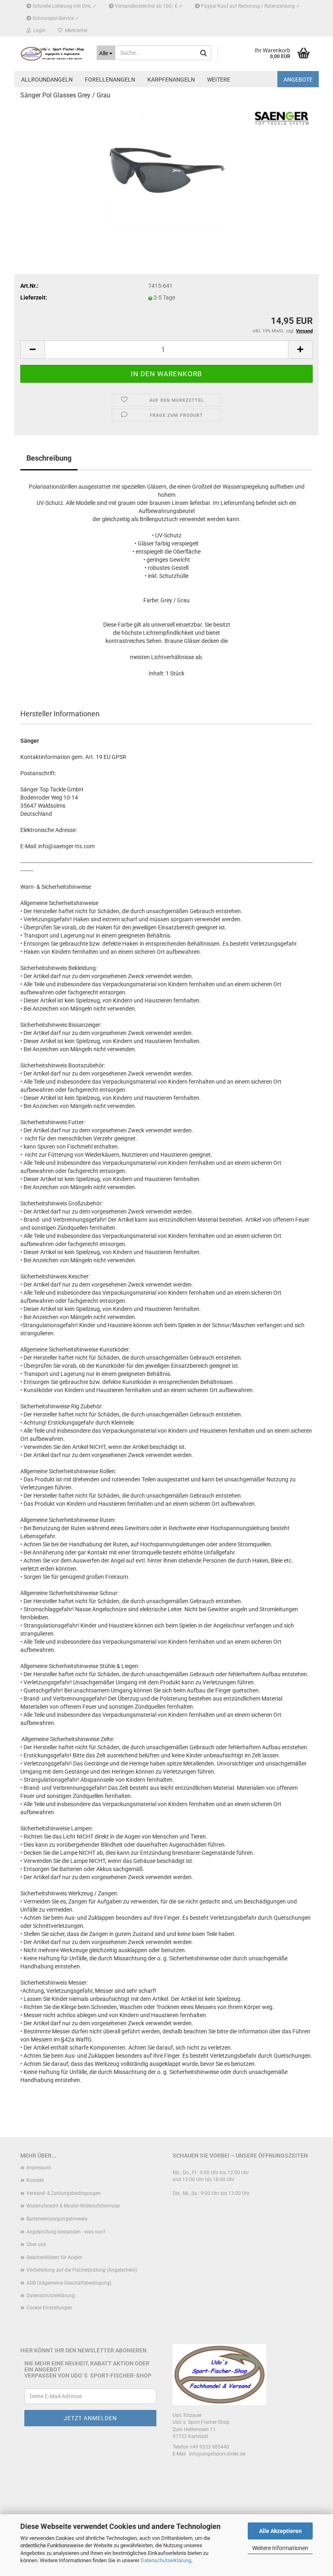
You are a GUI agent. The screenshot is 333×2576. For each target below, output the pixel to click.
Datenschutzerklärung (166, 2560)
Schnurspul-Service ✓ (55, 18)
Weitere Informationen (280, 2548)
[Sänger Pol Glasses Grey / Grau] (166, 168)
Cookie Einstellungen (49, 2308)
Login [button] (38, 30)
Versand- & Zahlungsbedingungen (64, 2193)
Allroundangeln (47, 80)
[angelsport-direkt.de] (52, 54)
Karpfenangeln (171, 80)
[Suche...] (203, 53)
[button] (32, 350)
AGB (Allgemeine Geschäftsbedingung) (69, 2283)
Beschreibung (49, 458)
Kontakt (35, 2180)
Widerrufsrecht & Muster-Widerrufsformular (73, 2206)
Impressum (39, 2168)
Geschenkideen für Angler (54, 2257)
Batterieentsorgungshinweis (57, 2219)
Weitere (219, 80)
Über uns (36, 2244)
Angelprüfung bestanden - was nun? (66, 2232)
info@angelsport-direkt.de (217, 2454)
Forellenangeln (110, 80)
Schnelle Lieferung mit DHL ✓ (64, 6)
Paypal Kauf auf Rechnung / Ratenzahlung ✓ (250, 6)
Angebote (298, 80)
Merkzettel (75, 30)
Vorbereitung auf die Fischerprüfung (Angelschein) (82, 2270)
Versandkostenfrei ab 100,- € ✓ (148, 6)
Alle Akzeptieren (280, 2531)
